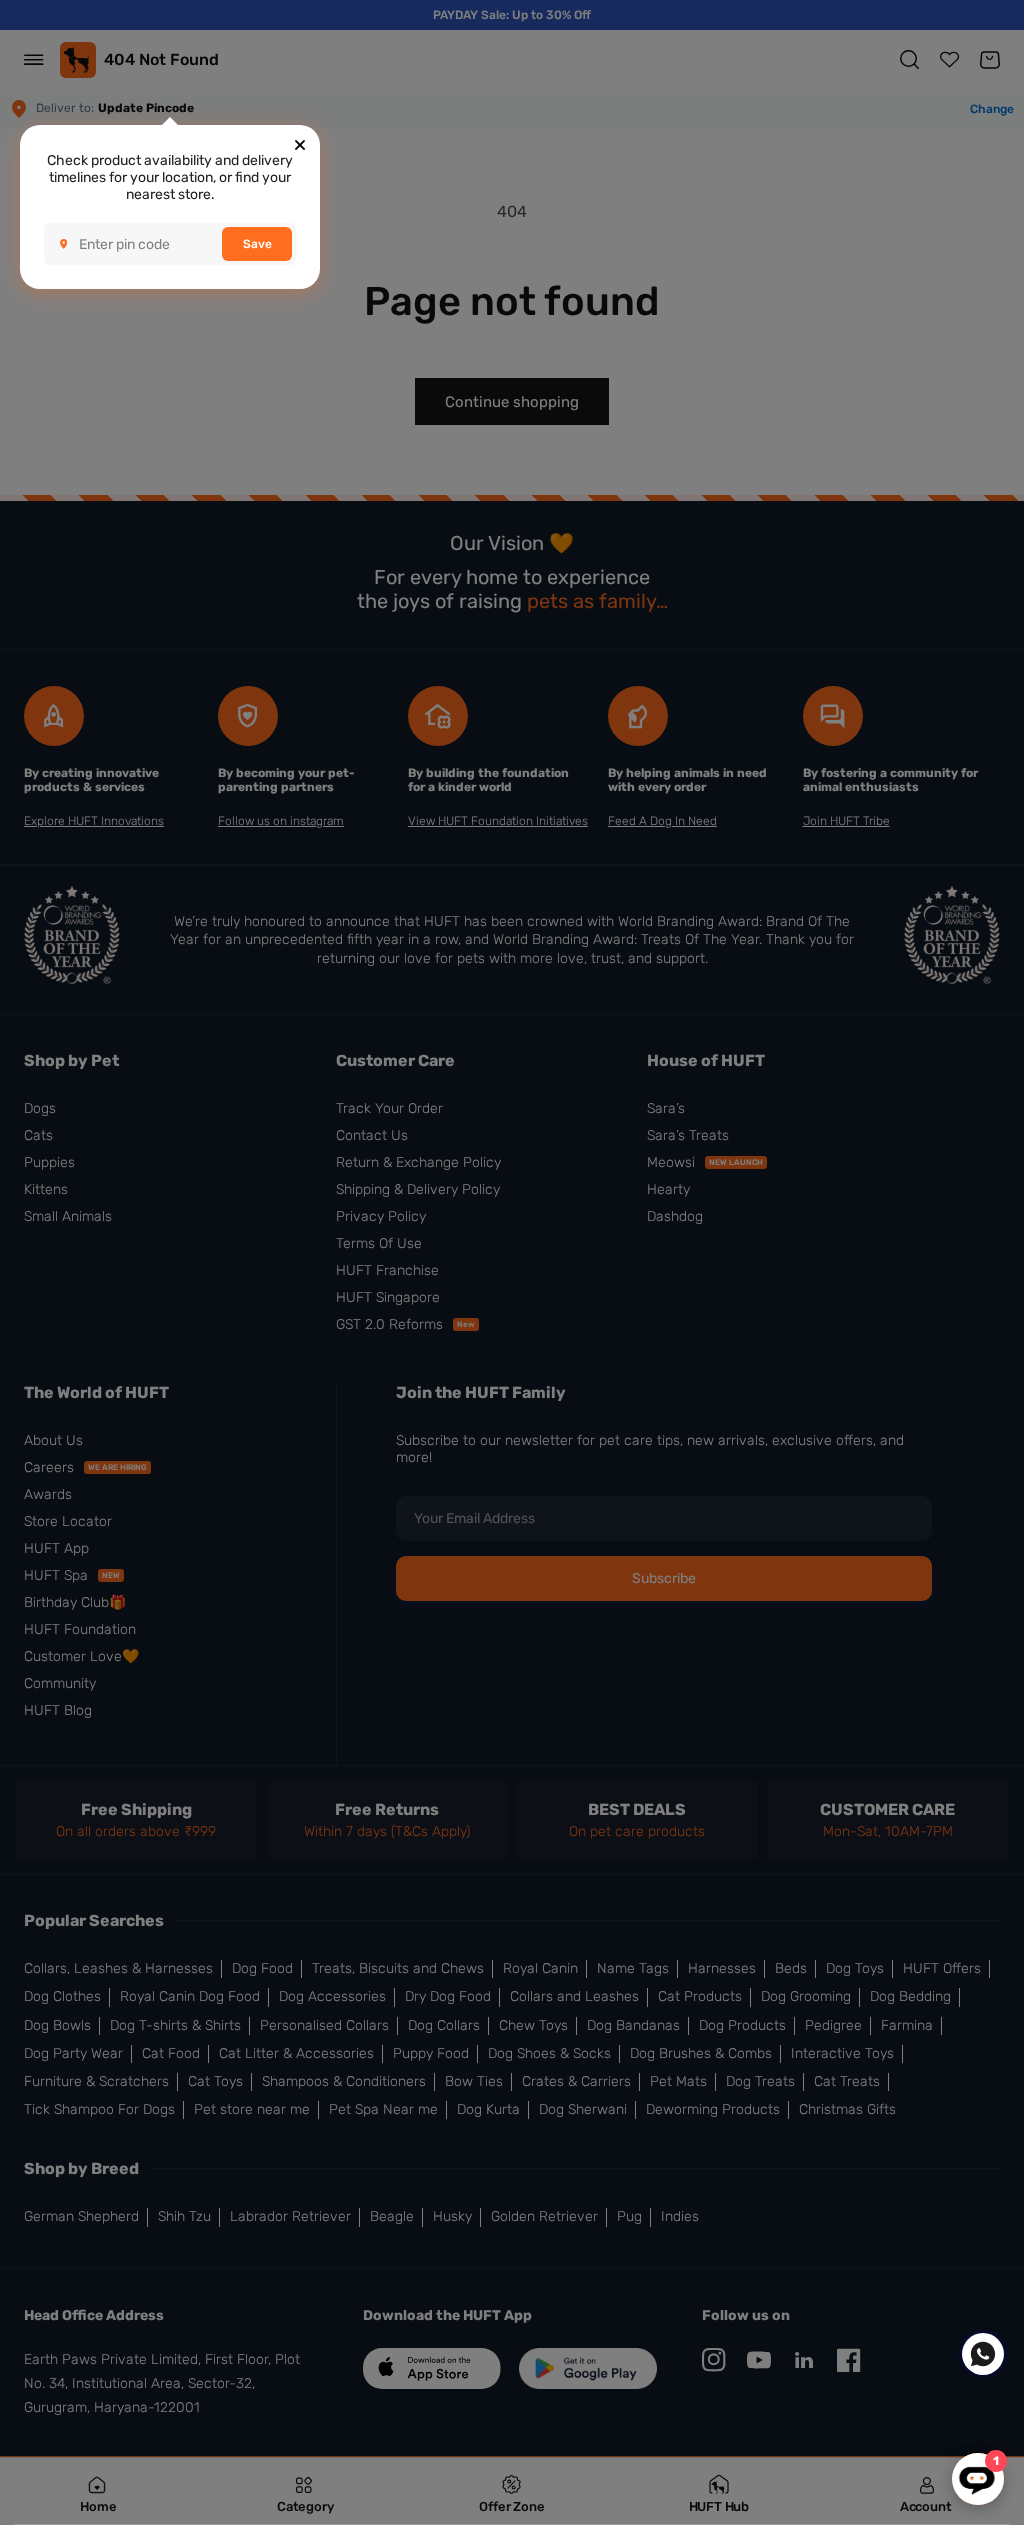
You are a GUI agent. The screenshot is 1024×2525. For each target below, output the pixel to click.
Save (257, 244)
